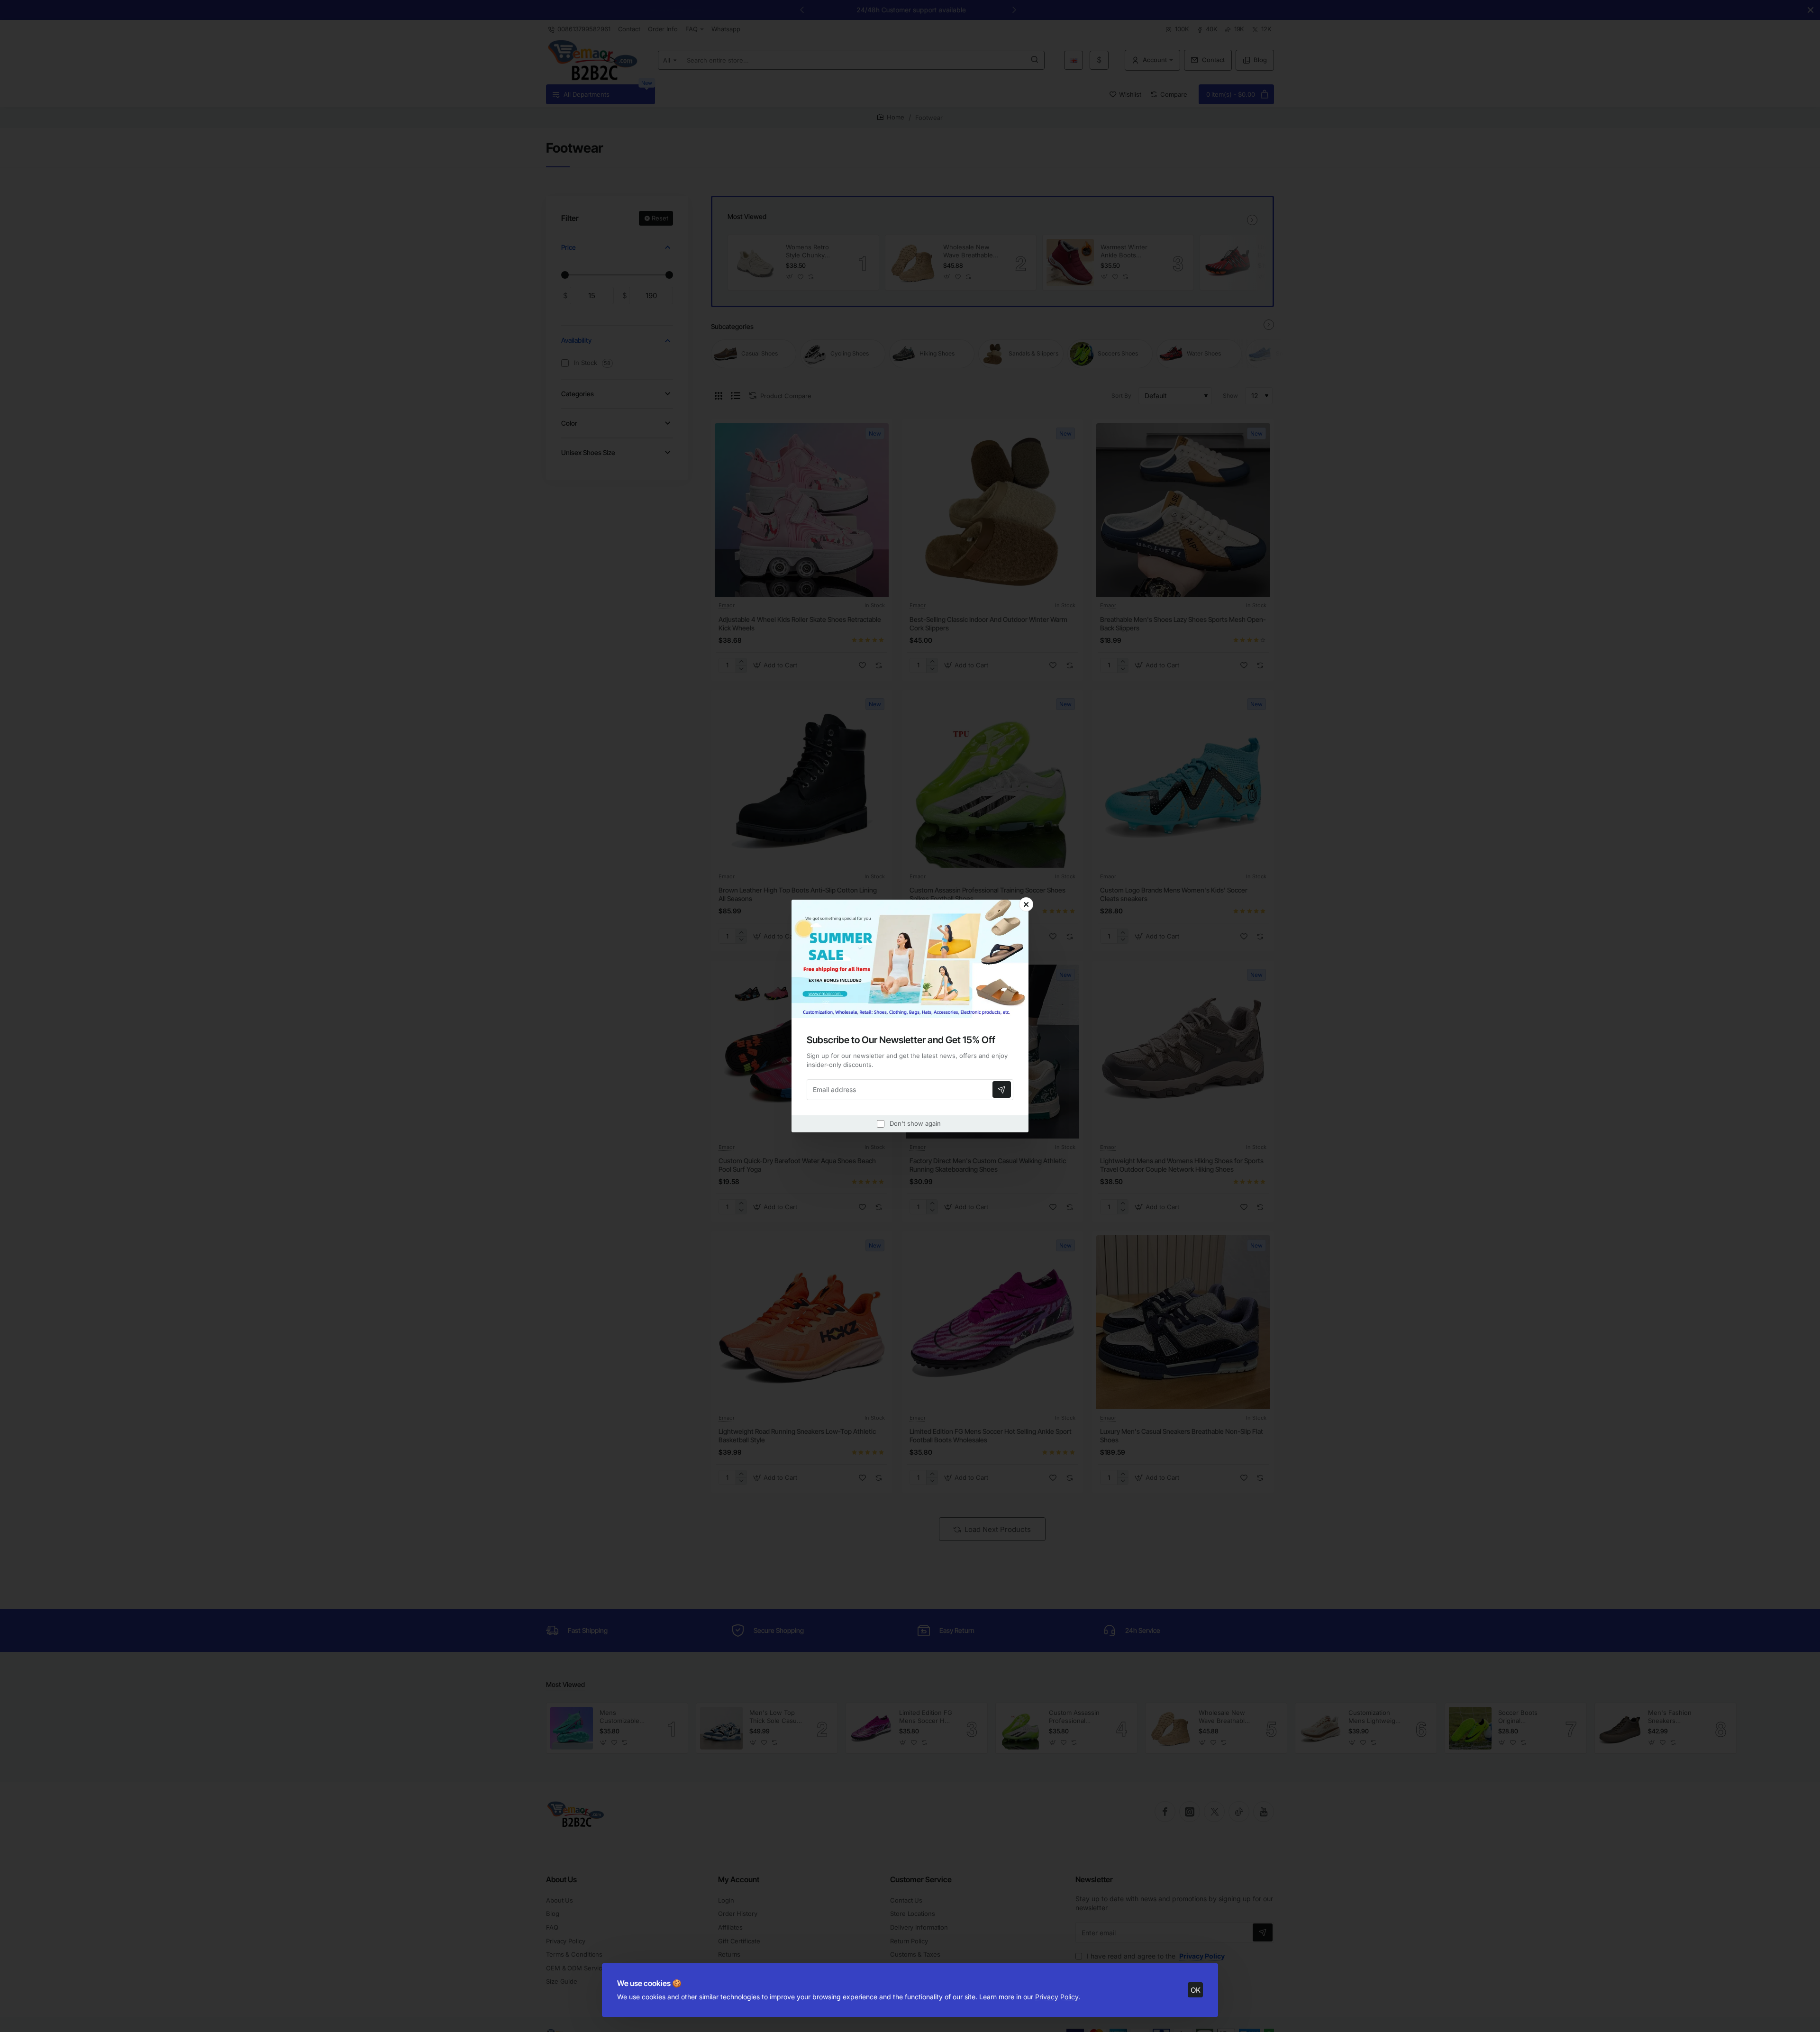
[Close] (1026, 904)
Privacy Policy (1057, 1997)
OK (1196, 1990)
